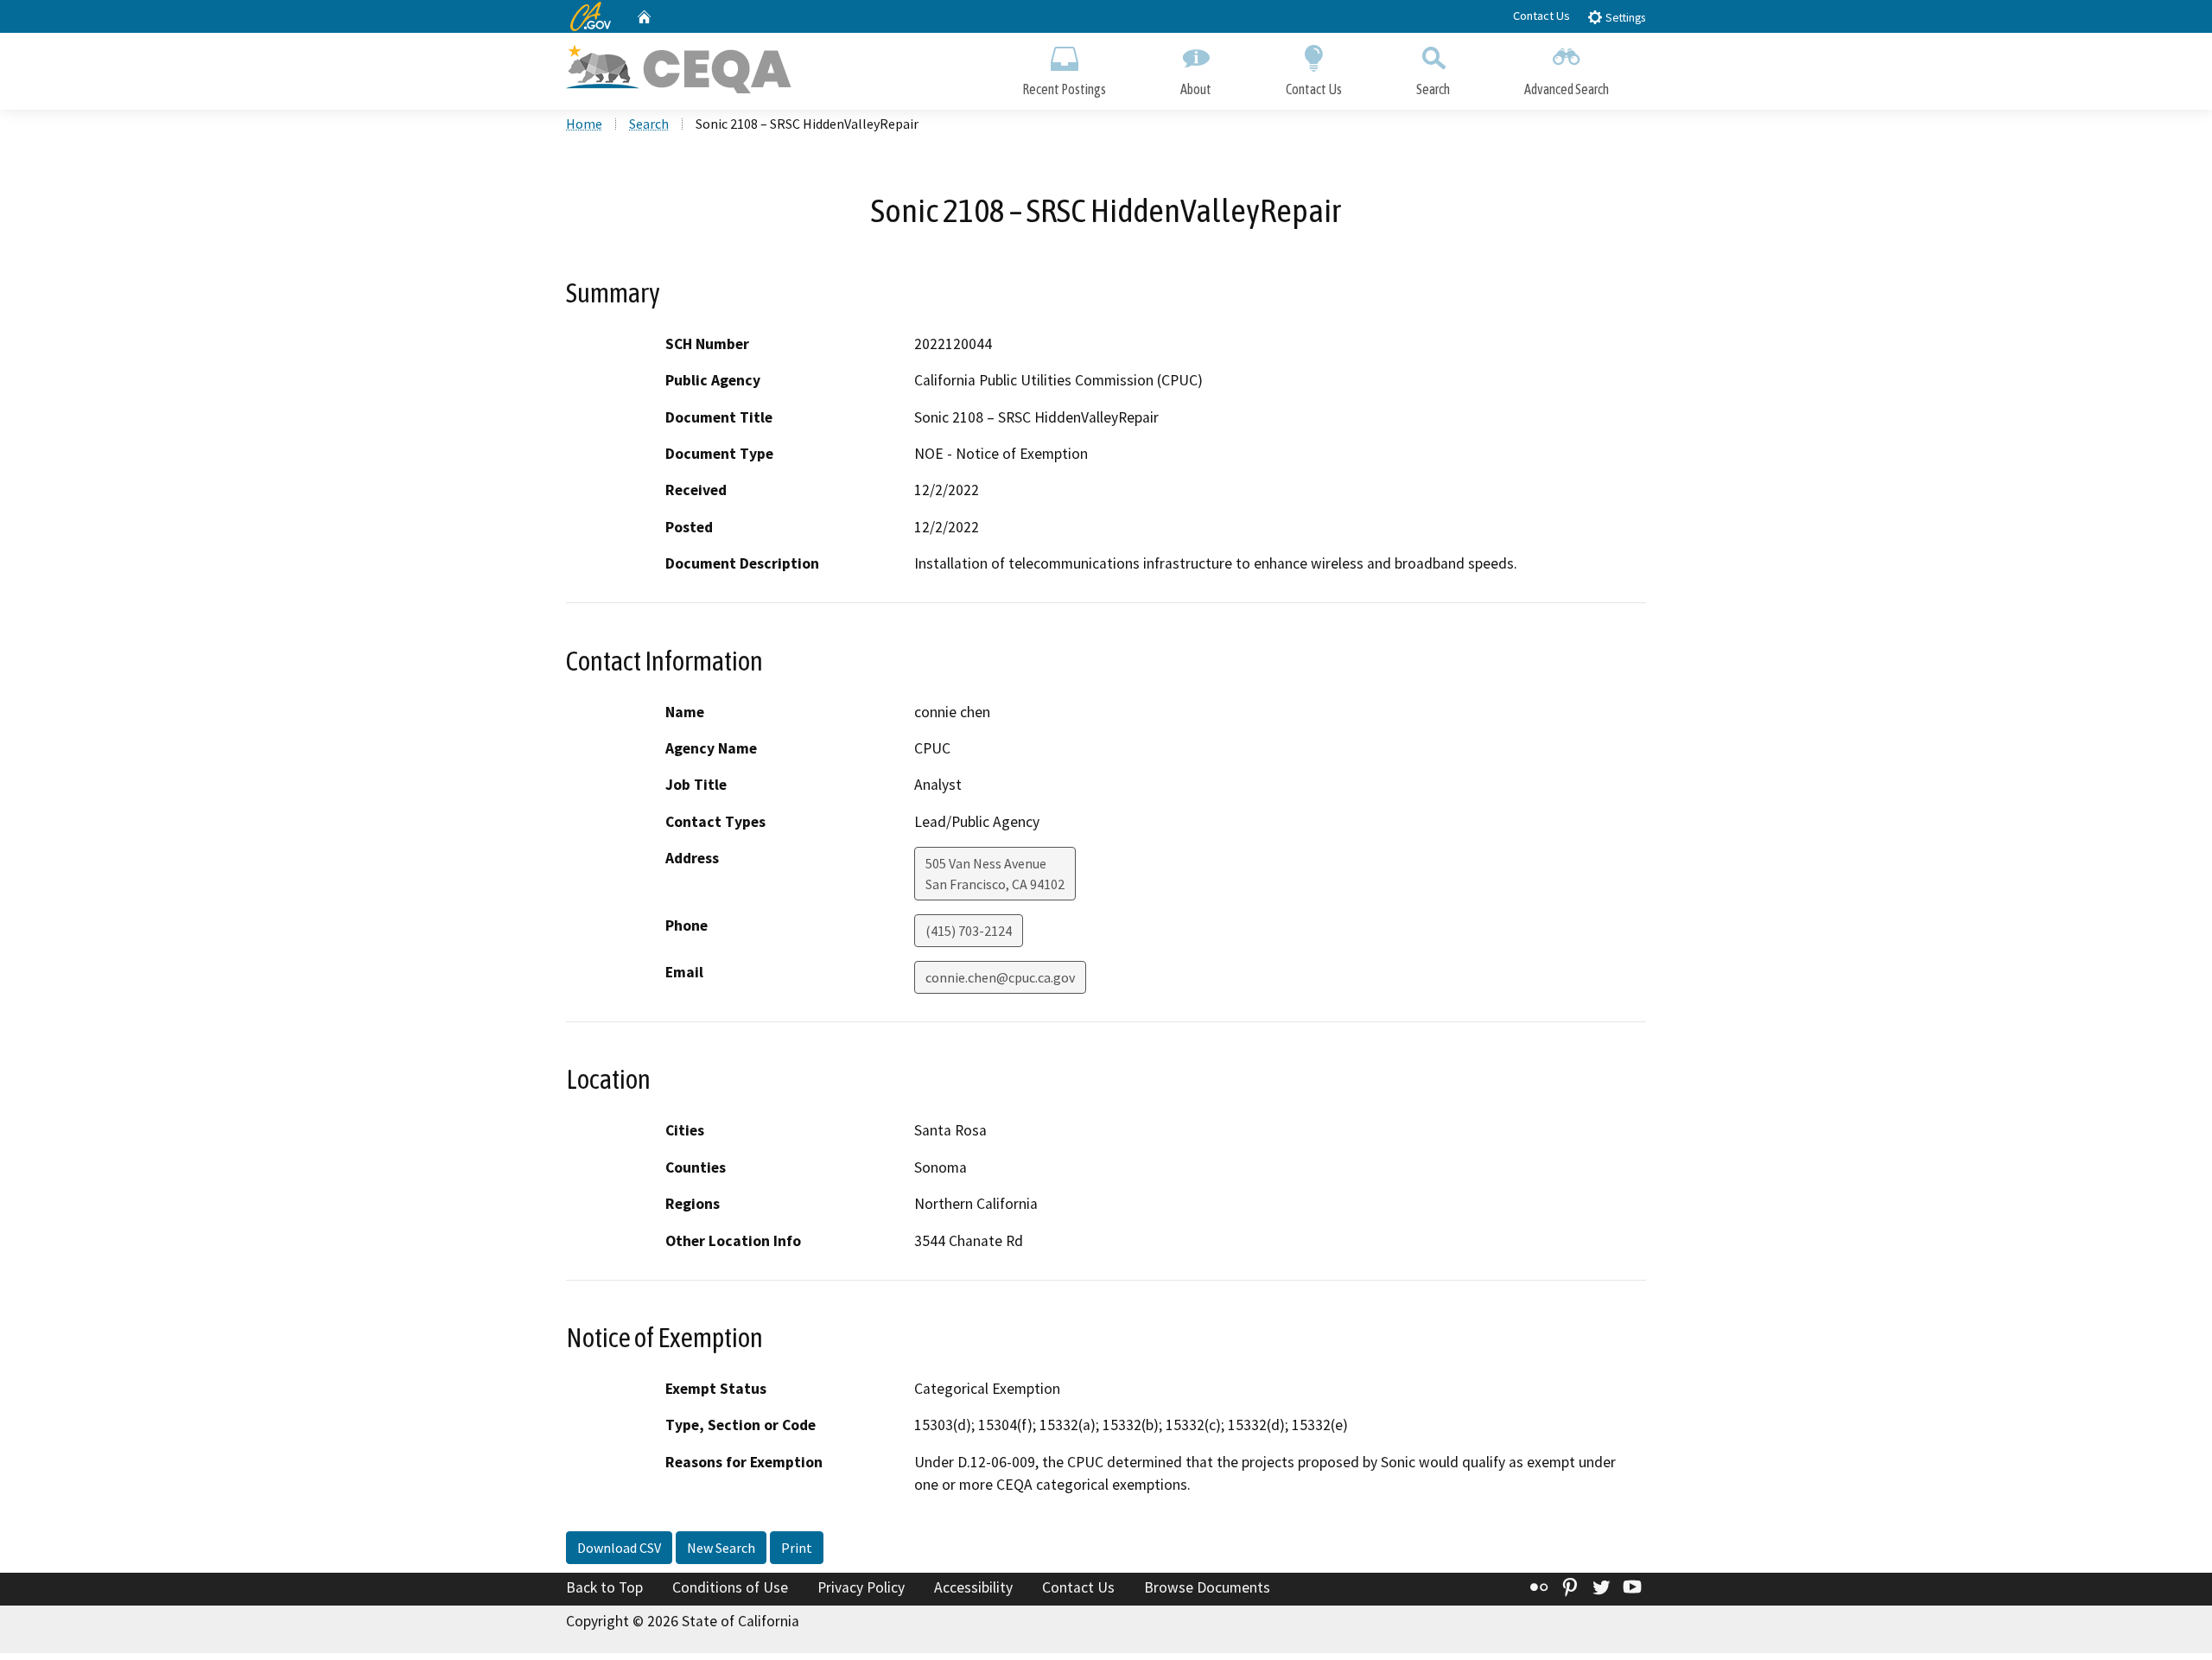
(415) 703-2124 (969, 931)
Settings (1624, 18)
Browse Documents (1207, 1587)
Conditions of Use (730, 1587)
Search (1433, 89)
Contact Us (1541, 16)
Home (584, 124)
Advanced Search (1567, 89)
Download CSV (619, 1548)
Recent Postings (1064, 89)
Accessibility (973, 1587)
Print (797, 1548)
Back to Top (604, 1587)
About (1196, 89)
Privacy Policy (861, 1587)
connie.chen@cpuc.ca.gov (1000, 977)
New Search (721, 1548)
